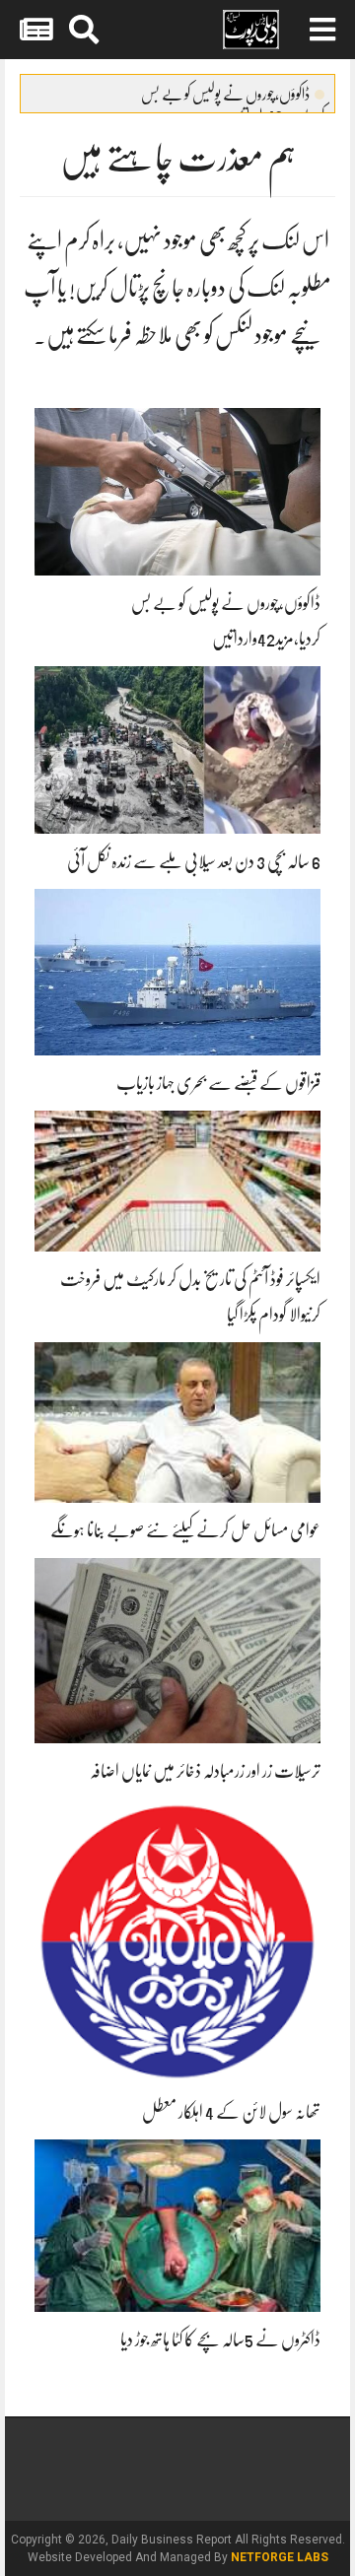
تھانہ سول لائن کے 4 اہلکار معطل (231, 2112)
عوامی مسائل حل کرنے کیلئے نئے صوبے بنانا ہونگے (185, 1530)
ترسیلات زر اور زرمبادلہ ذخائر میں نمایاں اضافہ (205, 1771)
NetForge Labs (280, 2557)
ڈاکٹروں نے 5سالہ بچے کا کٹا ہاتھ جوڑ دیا (220, 2339)
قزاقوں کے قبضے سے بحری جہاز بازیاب (218, 1083)
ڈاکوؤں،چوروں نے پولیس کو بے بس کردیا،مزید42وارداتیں (233, 99)
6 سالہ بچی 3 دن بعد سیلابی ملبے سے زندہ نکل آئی (194, 861)
